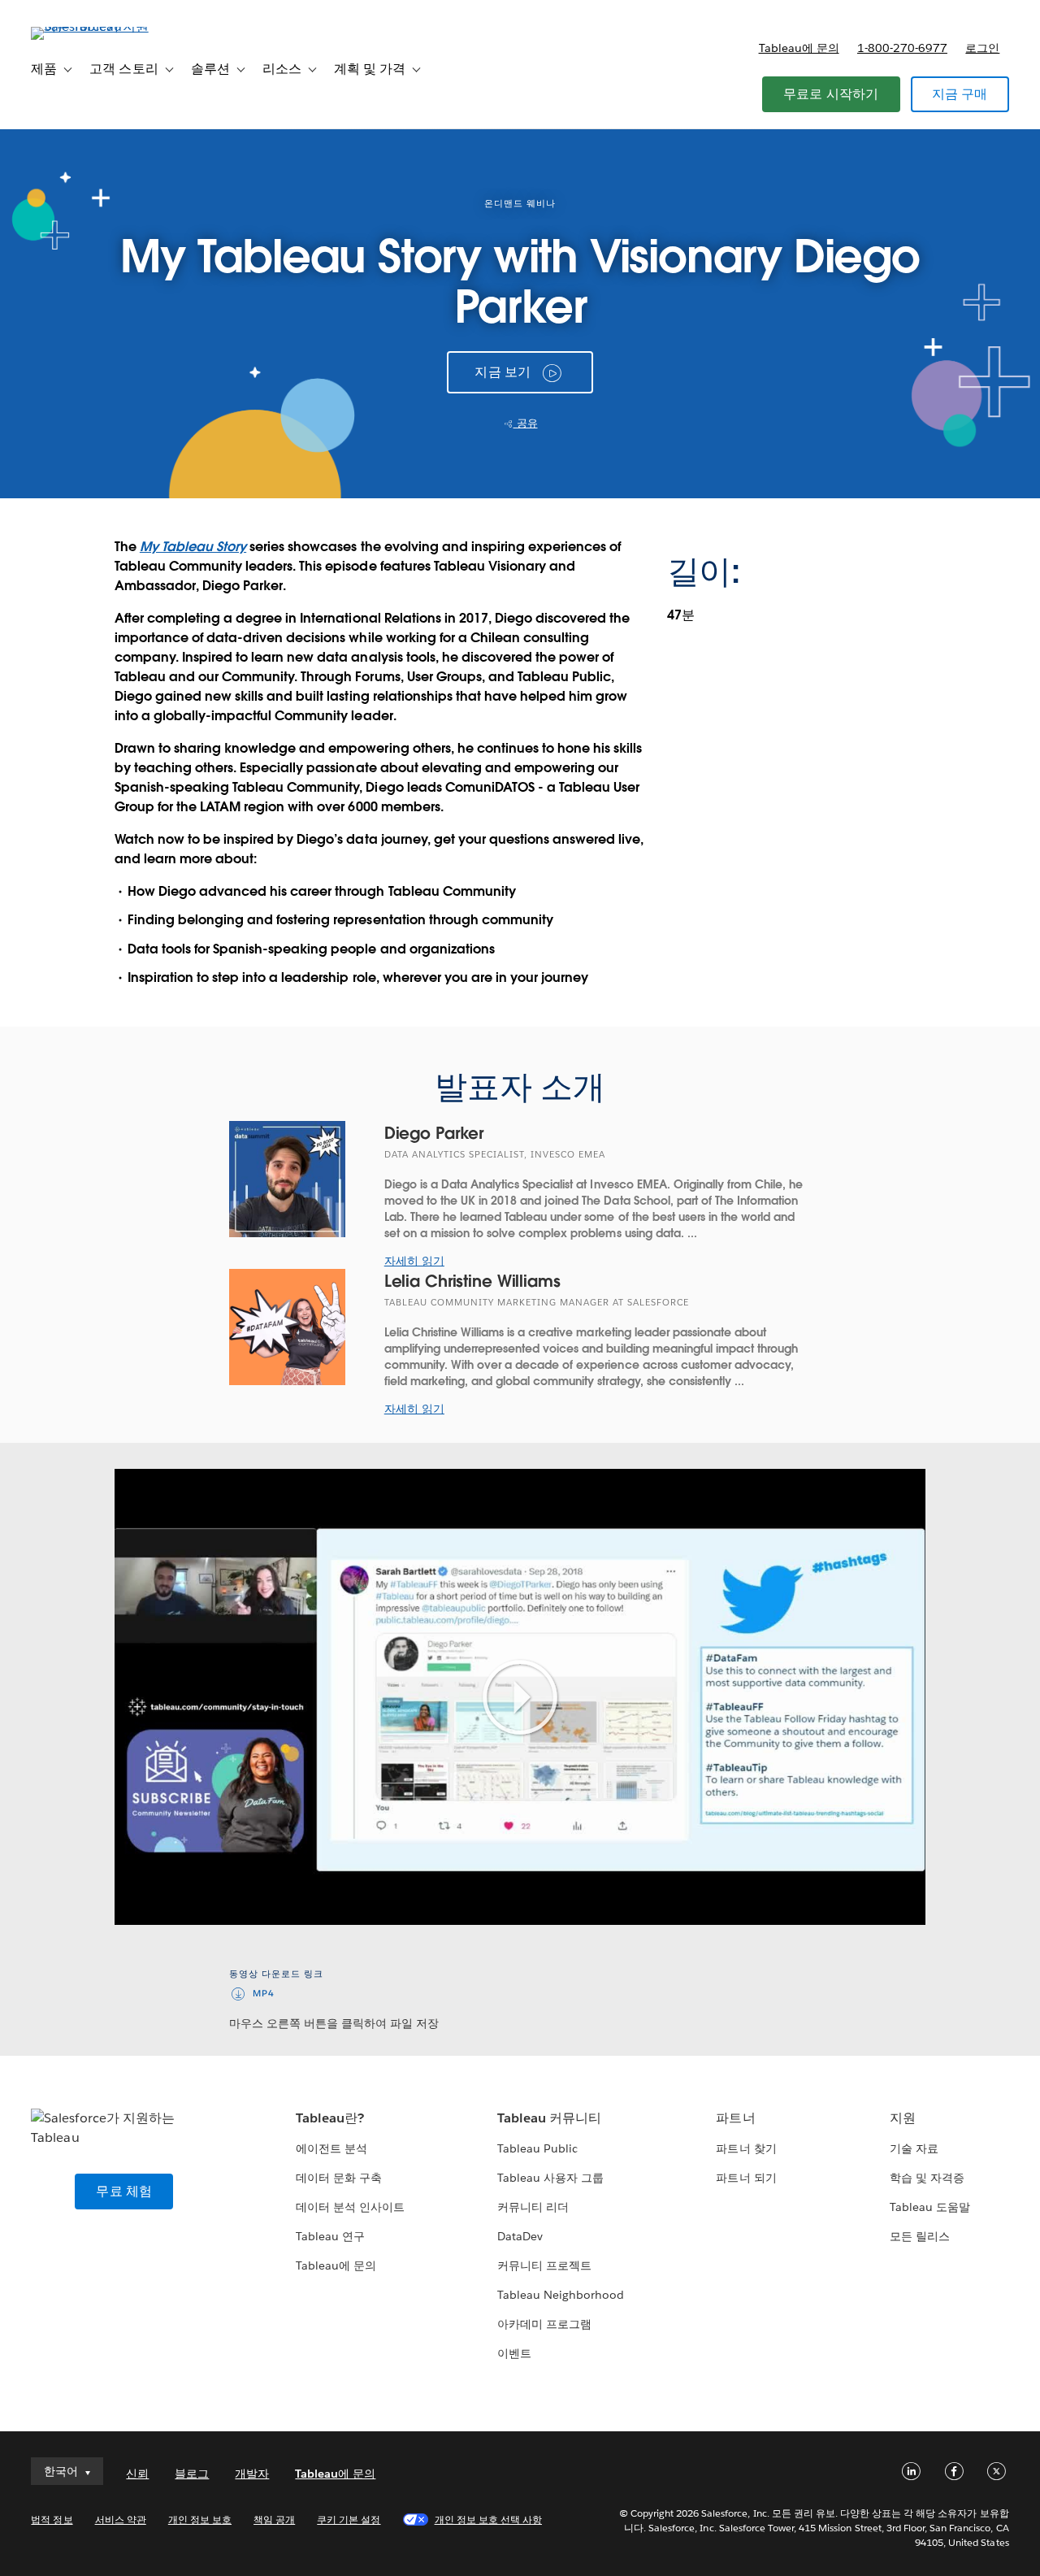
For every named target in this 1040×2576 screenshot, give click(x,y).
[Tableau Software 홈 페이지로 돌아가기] (92, 26)
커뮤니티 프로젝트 (544, 2265)
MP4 (264, 1994)
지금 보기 (503, 372)
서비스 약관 (121, 2520)
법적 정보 (52, 2520)
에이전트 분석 (331, 2148)
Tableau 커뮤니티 (549, 2118)
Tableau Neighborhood (561, 2295)
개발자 (252, 2474)
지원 (903, 2118)
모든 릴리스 (920, 2236)
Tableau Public (537, 2148)
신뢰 (137, 2474)
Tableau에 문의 (799, 48)
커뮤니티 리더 (533, 2207)
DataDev (520, 2236)
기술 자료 (914, 2148)
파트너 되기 (746, 2178)
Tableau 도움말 (930, 2207)
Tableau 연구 (330, 2236)
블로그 (192, 2474)
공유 (526, 423)
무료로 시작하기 (831, 94)
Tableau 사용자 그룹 (550, 2178)
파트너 (735, 2118)
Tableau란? (330, 2118)
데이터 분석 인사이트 (350, 2207)
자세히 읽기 (414, 1261)
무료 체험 (124, 2191)
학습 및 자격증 (927, 2178)
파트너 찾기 (746, 2148)
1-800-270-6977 (902, 48)
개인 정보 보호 (200, 2520)
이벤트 (514, 2353)
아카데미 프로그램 (544, 2324)
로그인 (982, 48)
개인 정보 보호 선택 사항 (488, 2520)
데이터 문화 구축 (339, 2178)
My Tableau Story (193, 547)
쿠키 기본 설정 (349, 2520)
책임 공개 (274, 2520)
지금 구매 (960, 94)
